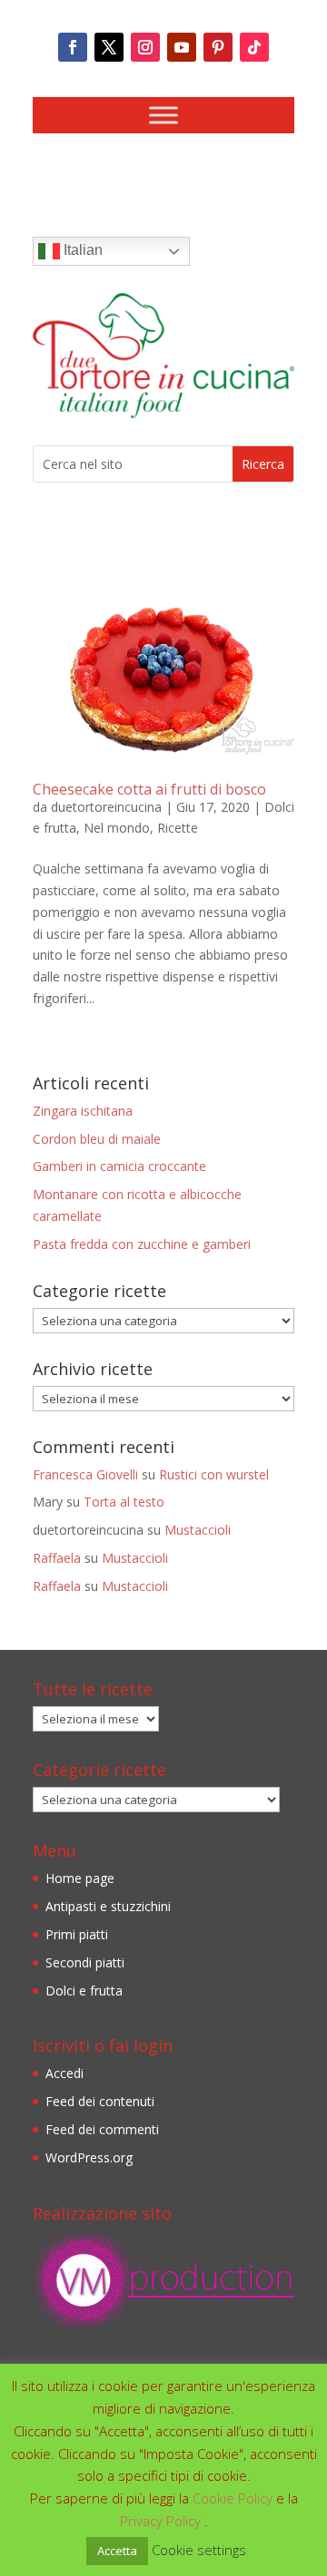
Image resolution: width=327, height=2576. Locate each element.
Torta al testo (124, 1502)
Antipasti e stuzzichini (108, 1906)
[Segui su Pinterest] (218, 47)
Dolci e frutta (84, 1991)
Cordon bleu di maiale (97, 1139)
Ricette (178, 828)
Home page (80, 1878)
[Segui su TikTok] (254, 47)
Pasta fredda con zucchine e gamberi (142, 1244)
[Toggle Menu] (163, 115)
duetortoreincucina (106, 807)
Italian (81, 250)
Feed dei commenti (102, 2129)
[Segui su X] (109, 47)
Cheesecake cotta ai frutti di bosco (149, 789)
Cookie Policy (234, 2498)
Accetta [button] (117, 2551)
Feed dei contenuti (100, 2101)
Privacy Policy (162, 2521)
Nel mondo (117, 828)
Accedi (64, 2073)
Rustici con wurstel (214, 1474)
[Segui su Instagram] (145, 47)
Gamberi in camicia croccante (119, 1166)
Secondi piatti (85, 1962)
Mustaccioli (198, 1530)
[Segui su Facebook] (73, 47)
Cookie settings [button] (199, 2550)
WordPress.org (89, 2157)
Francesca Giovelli (85, 1474)
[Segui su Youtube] (182, 47)
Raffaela (57, 1558)
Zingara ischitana (83, 1111)
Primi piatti (77, 1934)
